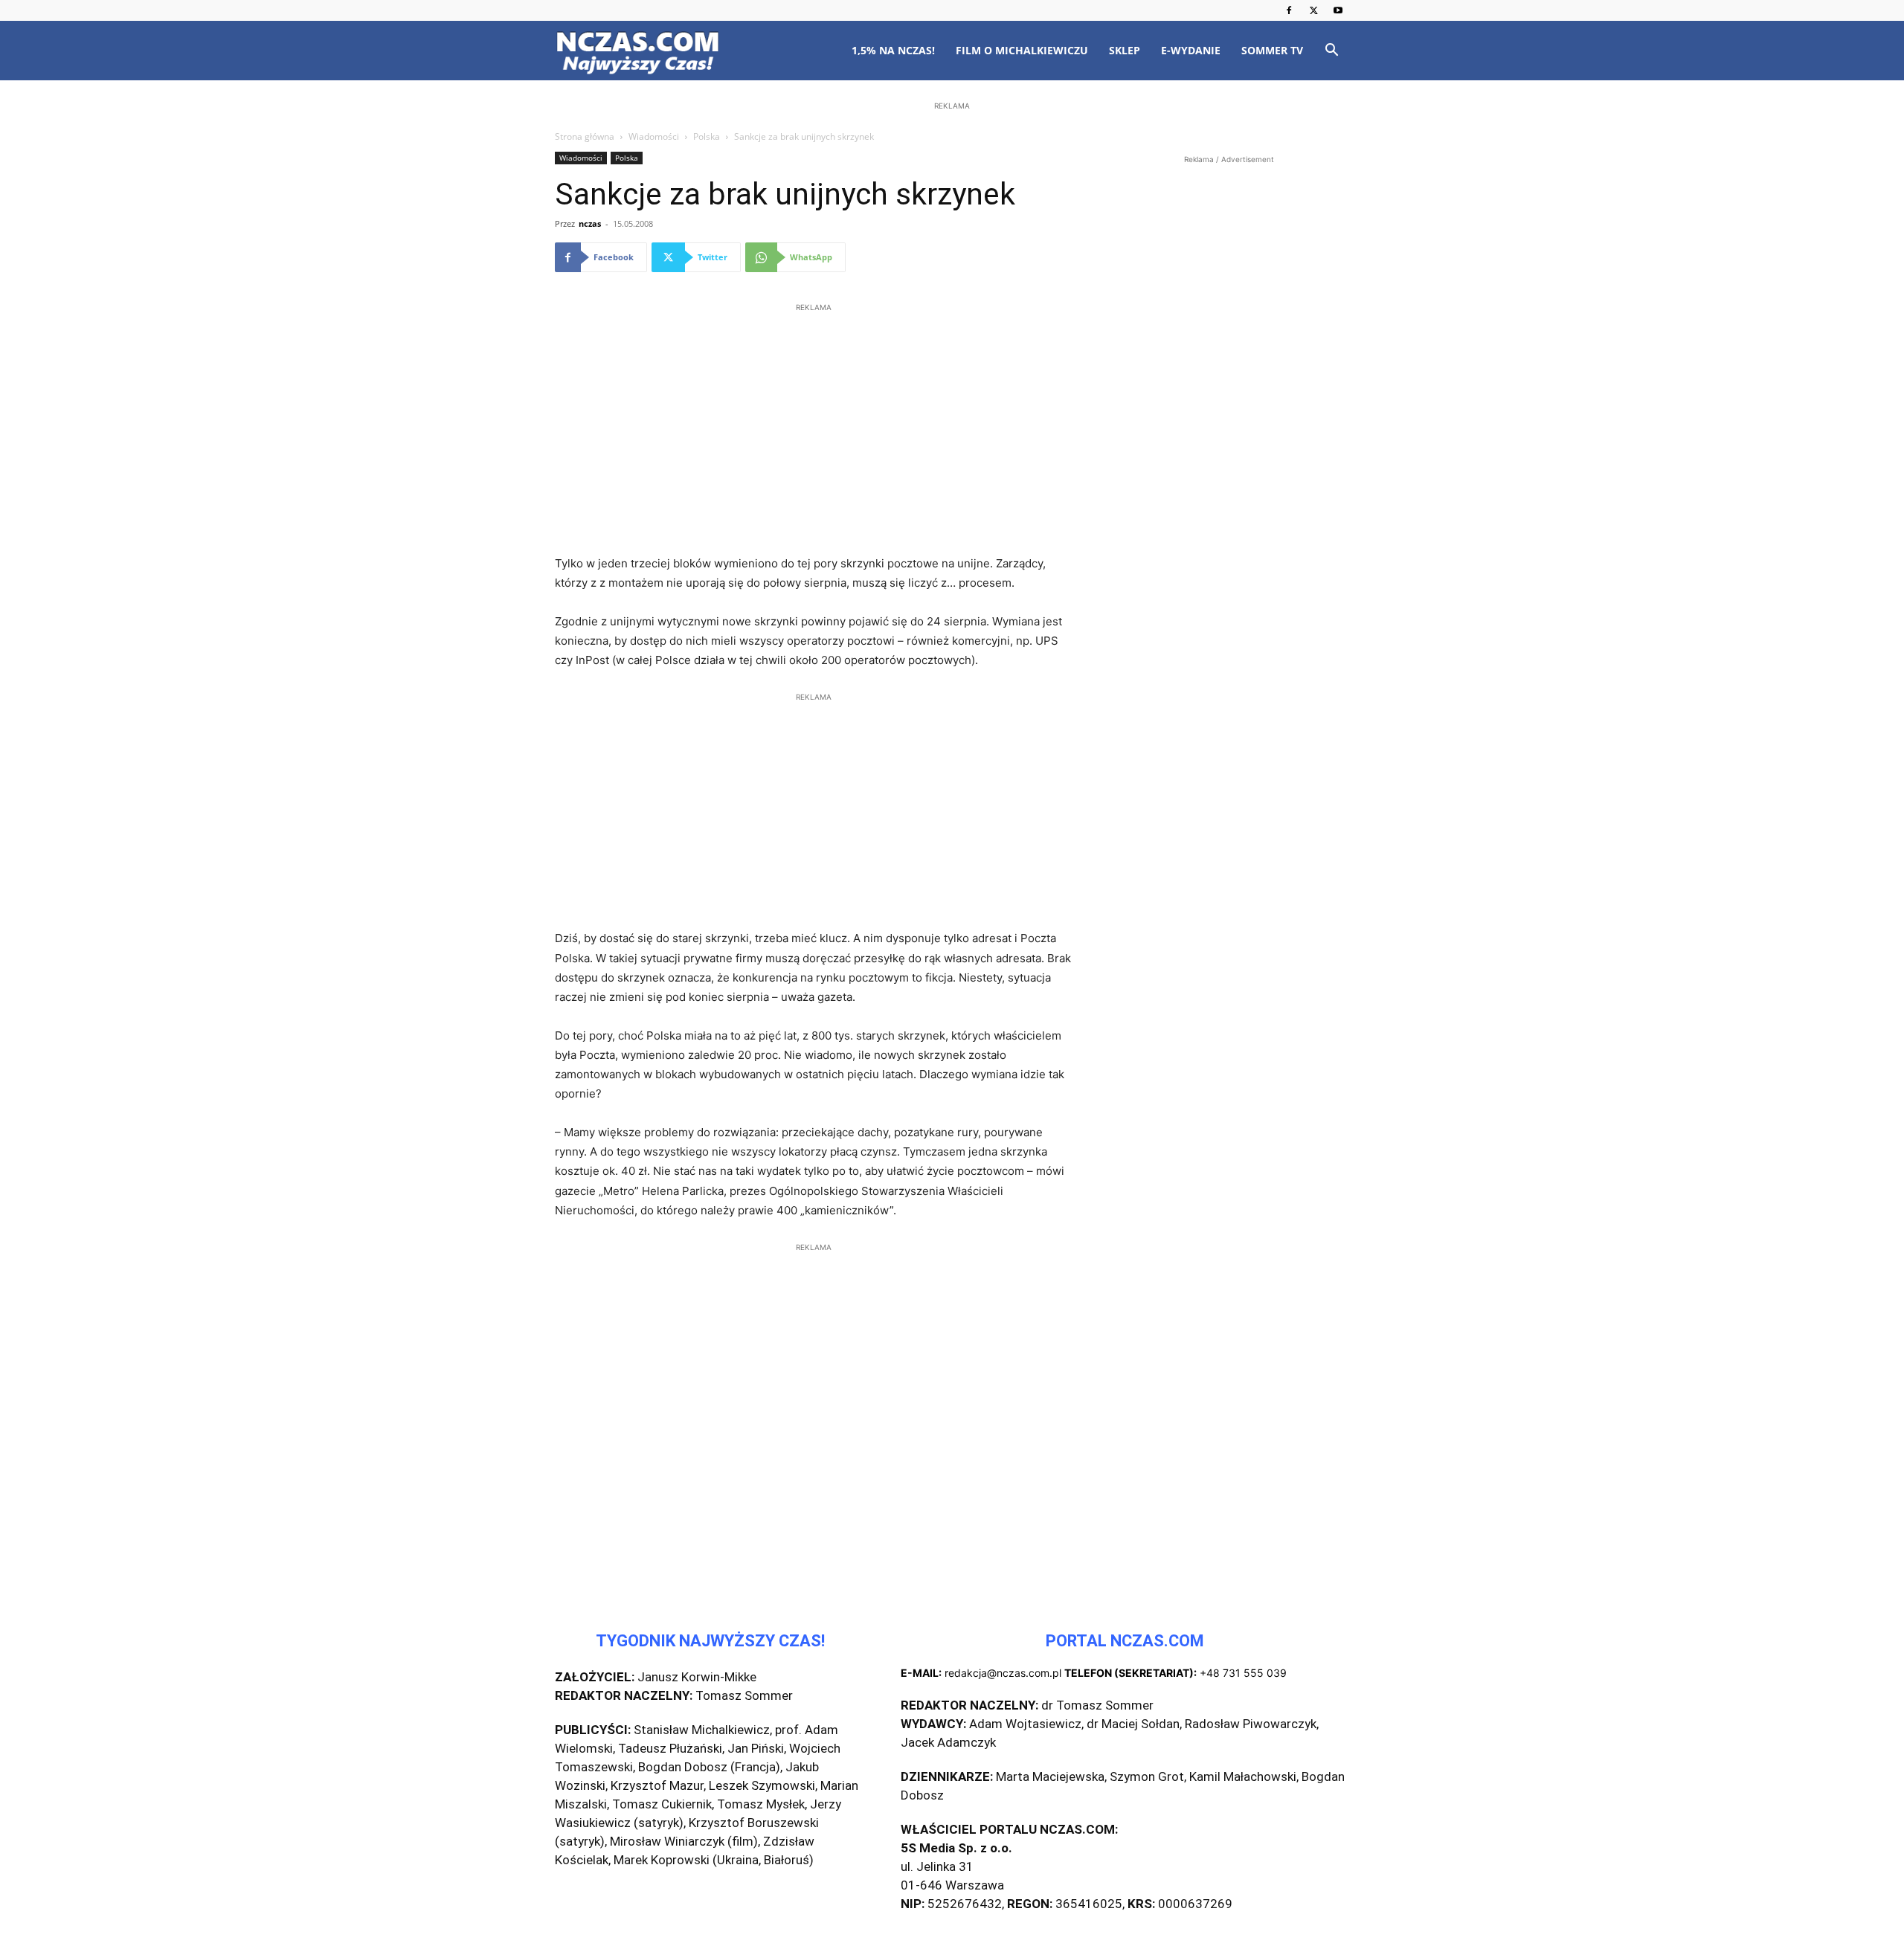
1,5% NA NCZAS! (893, 50)
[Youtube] (1338, 10)
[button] (1331, 52)
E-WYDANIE (1191, 50)
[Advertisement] (952, 210)
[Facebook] (1289, 10)
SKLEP (1125, 50)
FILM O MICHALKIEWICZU (1022, 50)
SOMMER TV (1272, 50)
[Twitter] (1313, 10)
